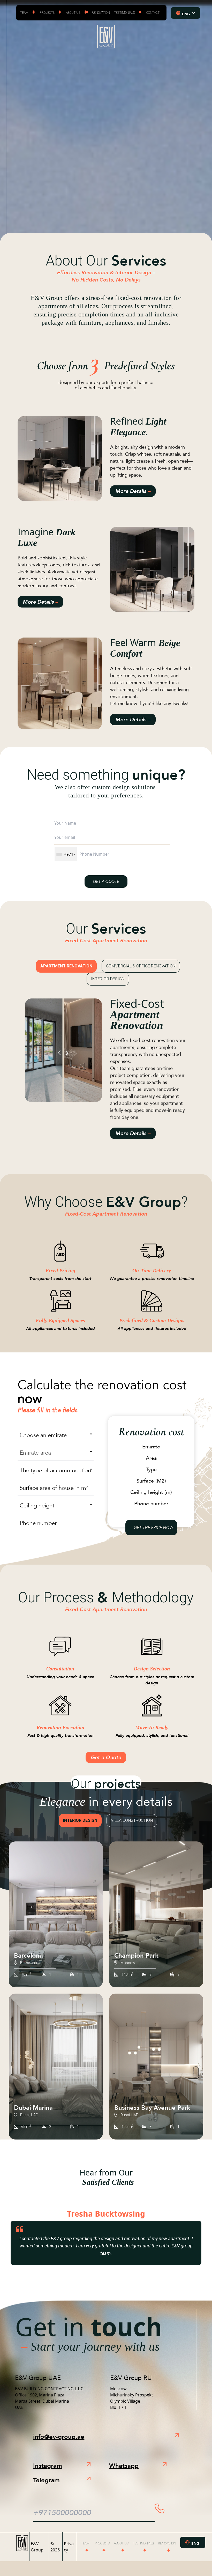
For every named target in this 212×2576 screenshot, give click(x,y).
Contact (153, 13)
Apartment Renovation (66, 966)
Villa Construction (132, 1820)
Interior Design (108, 979)
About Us (121, 2543)
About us (73, 13)
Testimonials (124, 13)
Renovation (101, 13)
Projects (47, 13)
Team (24, 13)
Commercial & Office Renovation (141, 966)
